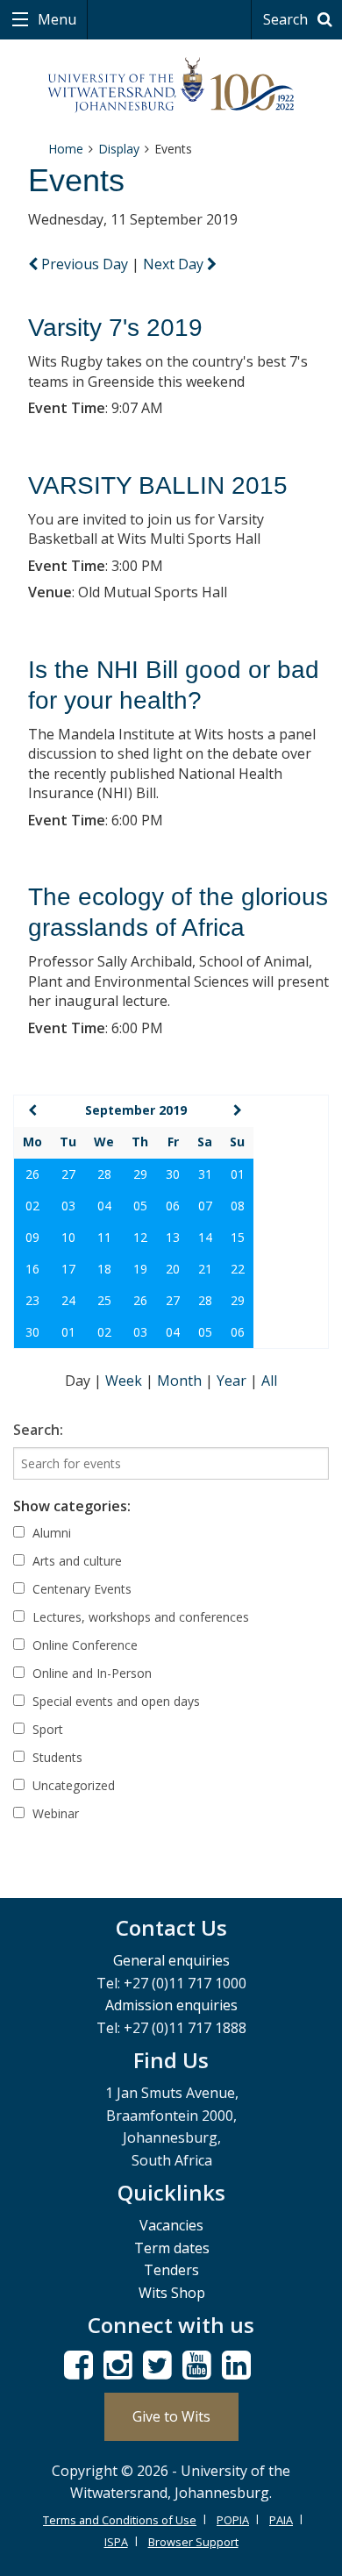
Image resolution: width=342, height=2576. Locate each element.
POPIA (233, 2520)
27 (68, 1174)
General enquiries (171, 1960)
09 (32, 1237)
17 (68, 1269)
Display (119, 149)
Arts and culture (75, 1561)
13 (173, 1237)
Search (287, 19)
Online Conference (83, 1645)
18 (104, 1269)
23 (32, 1300)
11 (104, 1237)
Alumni (50, 1533)
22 (238, 1269)
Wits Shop (172, 2293)
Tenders (171, 2270)
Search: (38, 1430)
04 (104, 1206)
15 (238, 1237)
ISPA (116, 2542)
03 (68, 1206)
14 (205, 1237)
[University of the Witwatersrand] (171, 86)
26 (32, 1174)
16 (32, 1269)
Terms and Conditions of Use (120, 2520)
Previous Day (85, 264)
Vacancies (171, 2225)
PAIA (281, 2520)
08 (238, 1206)
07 (205, 1206)
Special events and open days (114, 1701)
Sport (46, 1729)
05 (140, 1206)
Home (66, 149)
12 (140, 1237)
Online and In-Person (90, 1673)
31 (205, 1174)
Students (56, 1757)
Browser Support (193, 2542)
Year (233, 1381)
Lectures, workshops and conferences (139, 1617)
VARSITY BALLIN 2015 (158, 485)
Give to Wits (171, 2416)
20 (173, 1269)
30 (173, 1174)
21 (205, 1269)
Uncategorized (72, 1785)
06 (173, 1206)
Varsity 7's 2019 (115, 328)
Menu (55, 19)
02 (32, 1206)
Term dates (172, 2248)
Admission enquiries (171, 2005)
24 (68, 1300)
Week (125, 1381)
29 (140, 1174)
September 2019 (136, 1110)
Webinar (54, 1813)
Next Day (175, 264)
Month (181, 1381)
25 (104, 1300)
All (269, 1381)
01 (238, 1174)
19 (140, 1269)
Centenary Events (80, 1589)
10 (68, 1237)
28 (104, 1174)
